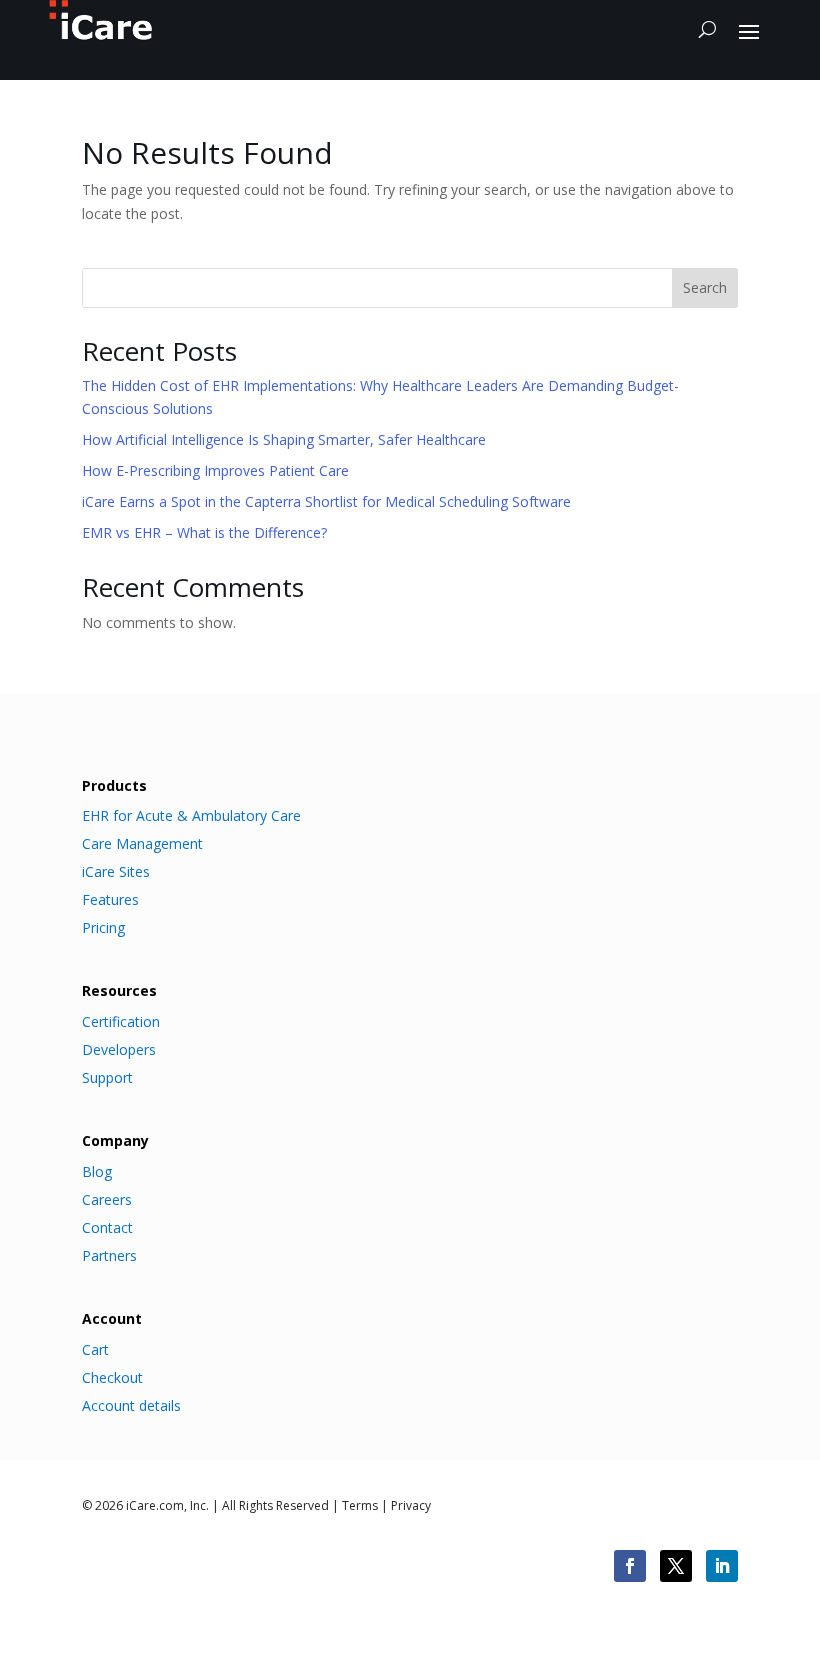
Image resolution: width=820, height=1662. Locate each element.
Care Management (142, 844)
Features (110, 900)
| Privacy (404, 1505)
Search (705, 287)
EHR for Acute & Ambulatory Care (191, 816)
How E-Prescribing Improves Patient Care (215, 470)
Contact (107, 1228)
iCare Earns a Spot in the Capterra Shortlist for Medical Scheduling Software (326, 501)
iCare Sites (116, 872)
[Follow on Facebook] (630, 1566)
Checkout (112, 1378)
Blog (97, 1172)
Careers (107, 1200)
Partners (109, 1256)
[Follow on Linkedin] (722, 1566)
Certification (121, 1022)
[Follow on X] (676, 1566)
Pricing (103, 928)
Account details (131, 1406)
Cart (95, 1350)
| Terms (353, 1505)
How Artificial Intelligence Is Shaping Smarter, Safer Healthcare (284, 439)
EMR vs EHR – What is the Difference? (204, 532)
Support (107, 1078)
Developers (119, 1050)
